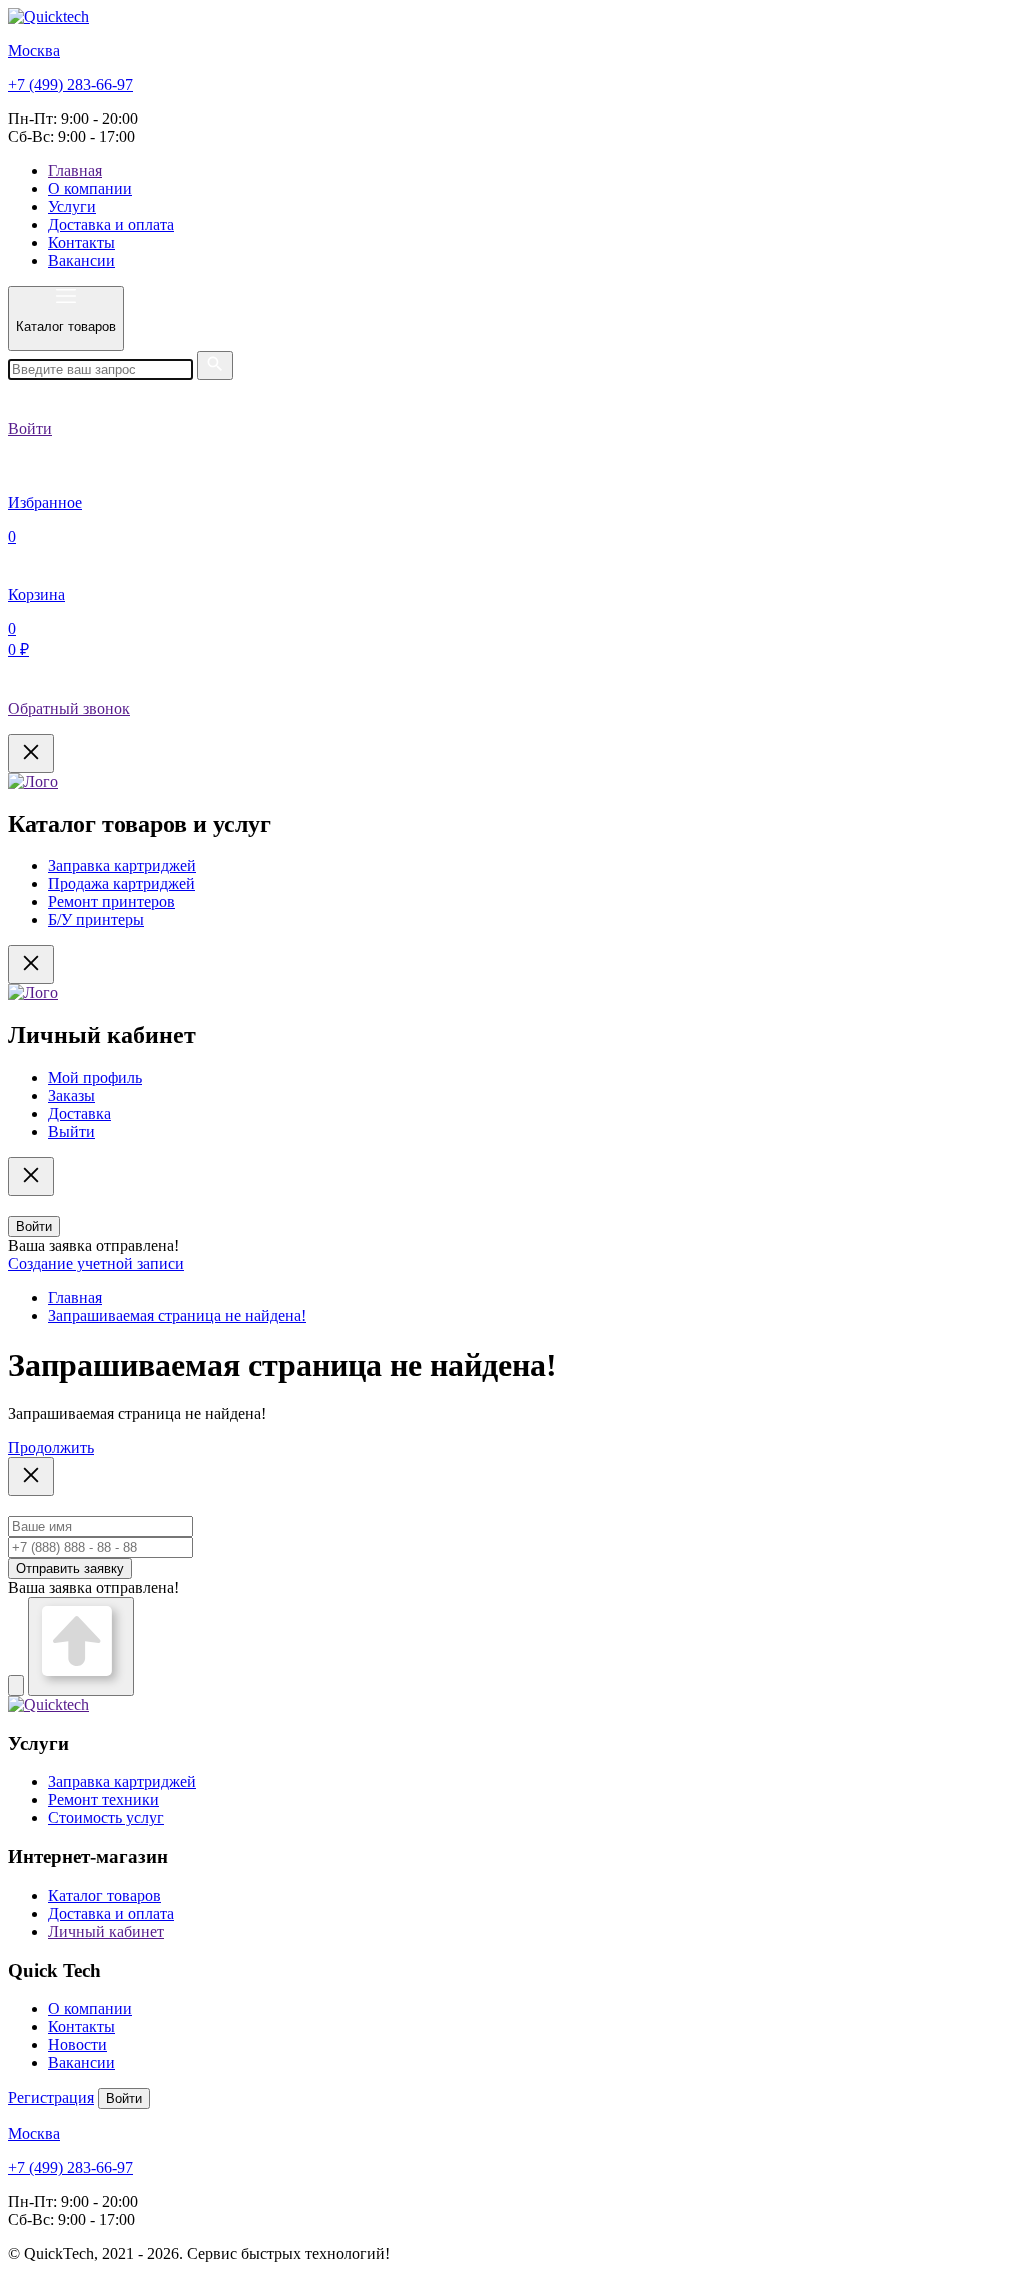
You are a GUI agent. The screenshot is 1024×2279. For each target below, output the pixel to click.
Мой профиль (95, 1077)
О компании (90, 188)
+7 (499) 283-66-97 (70, 84)
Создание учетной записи (96, 1263)
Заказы (71, 1095)
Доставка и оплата (111, 224)
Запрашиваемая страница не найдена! (177, 1315)
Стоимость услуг (106, 1817)
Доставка (79, 1113)
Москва (34, 50)
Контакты (81, 242)
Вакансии (81, 260)
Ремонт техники (103, 1799)
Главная (75, 170)
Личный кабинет (106, 1931)
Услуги (72, 206)
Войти (34, 1226)
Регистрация (51, 2097)
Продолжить (51, 1447)
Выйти (71, 1131)
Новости (77, 2044)
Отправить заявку (70, 1568)
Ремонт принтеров (111, 901)
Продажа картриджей (121, 883)
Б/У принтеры (96, 919)
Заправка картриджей (122, 865)
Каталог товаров (104, 1895)
